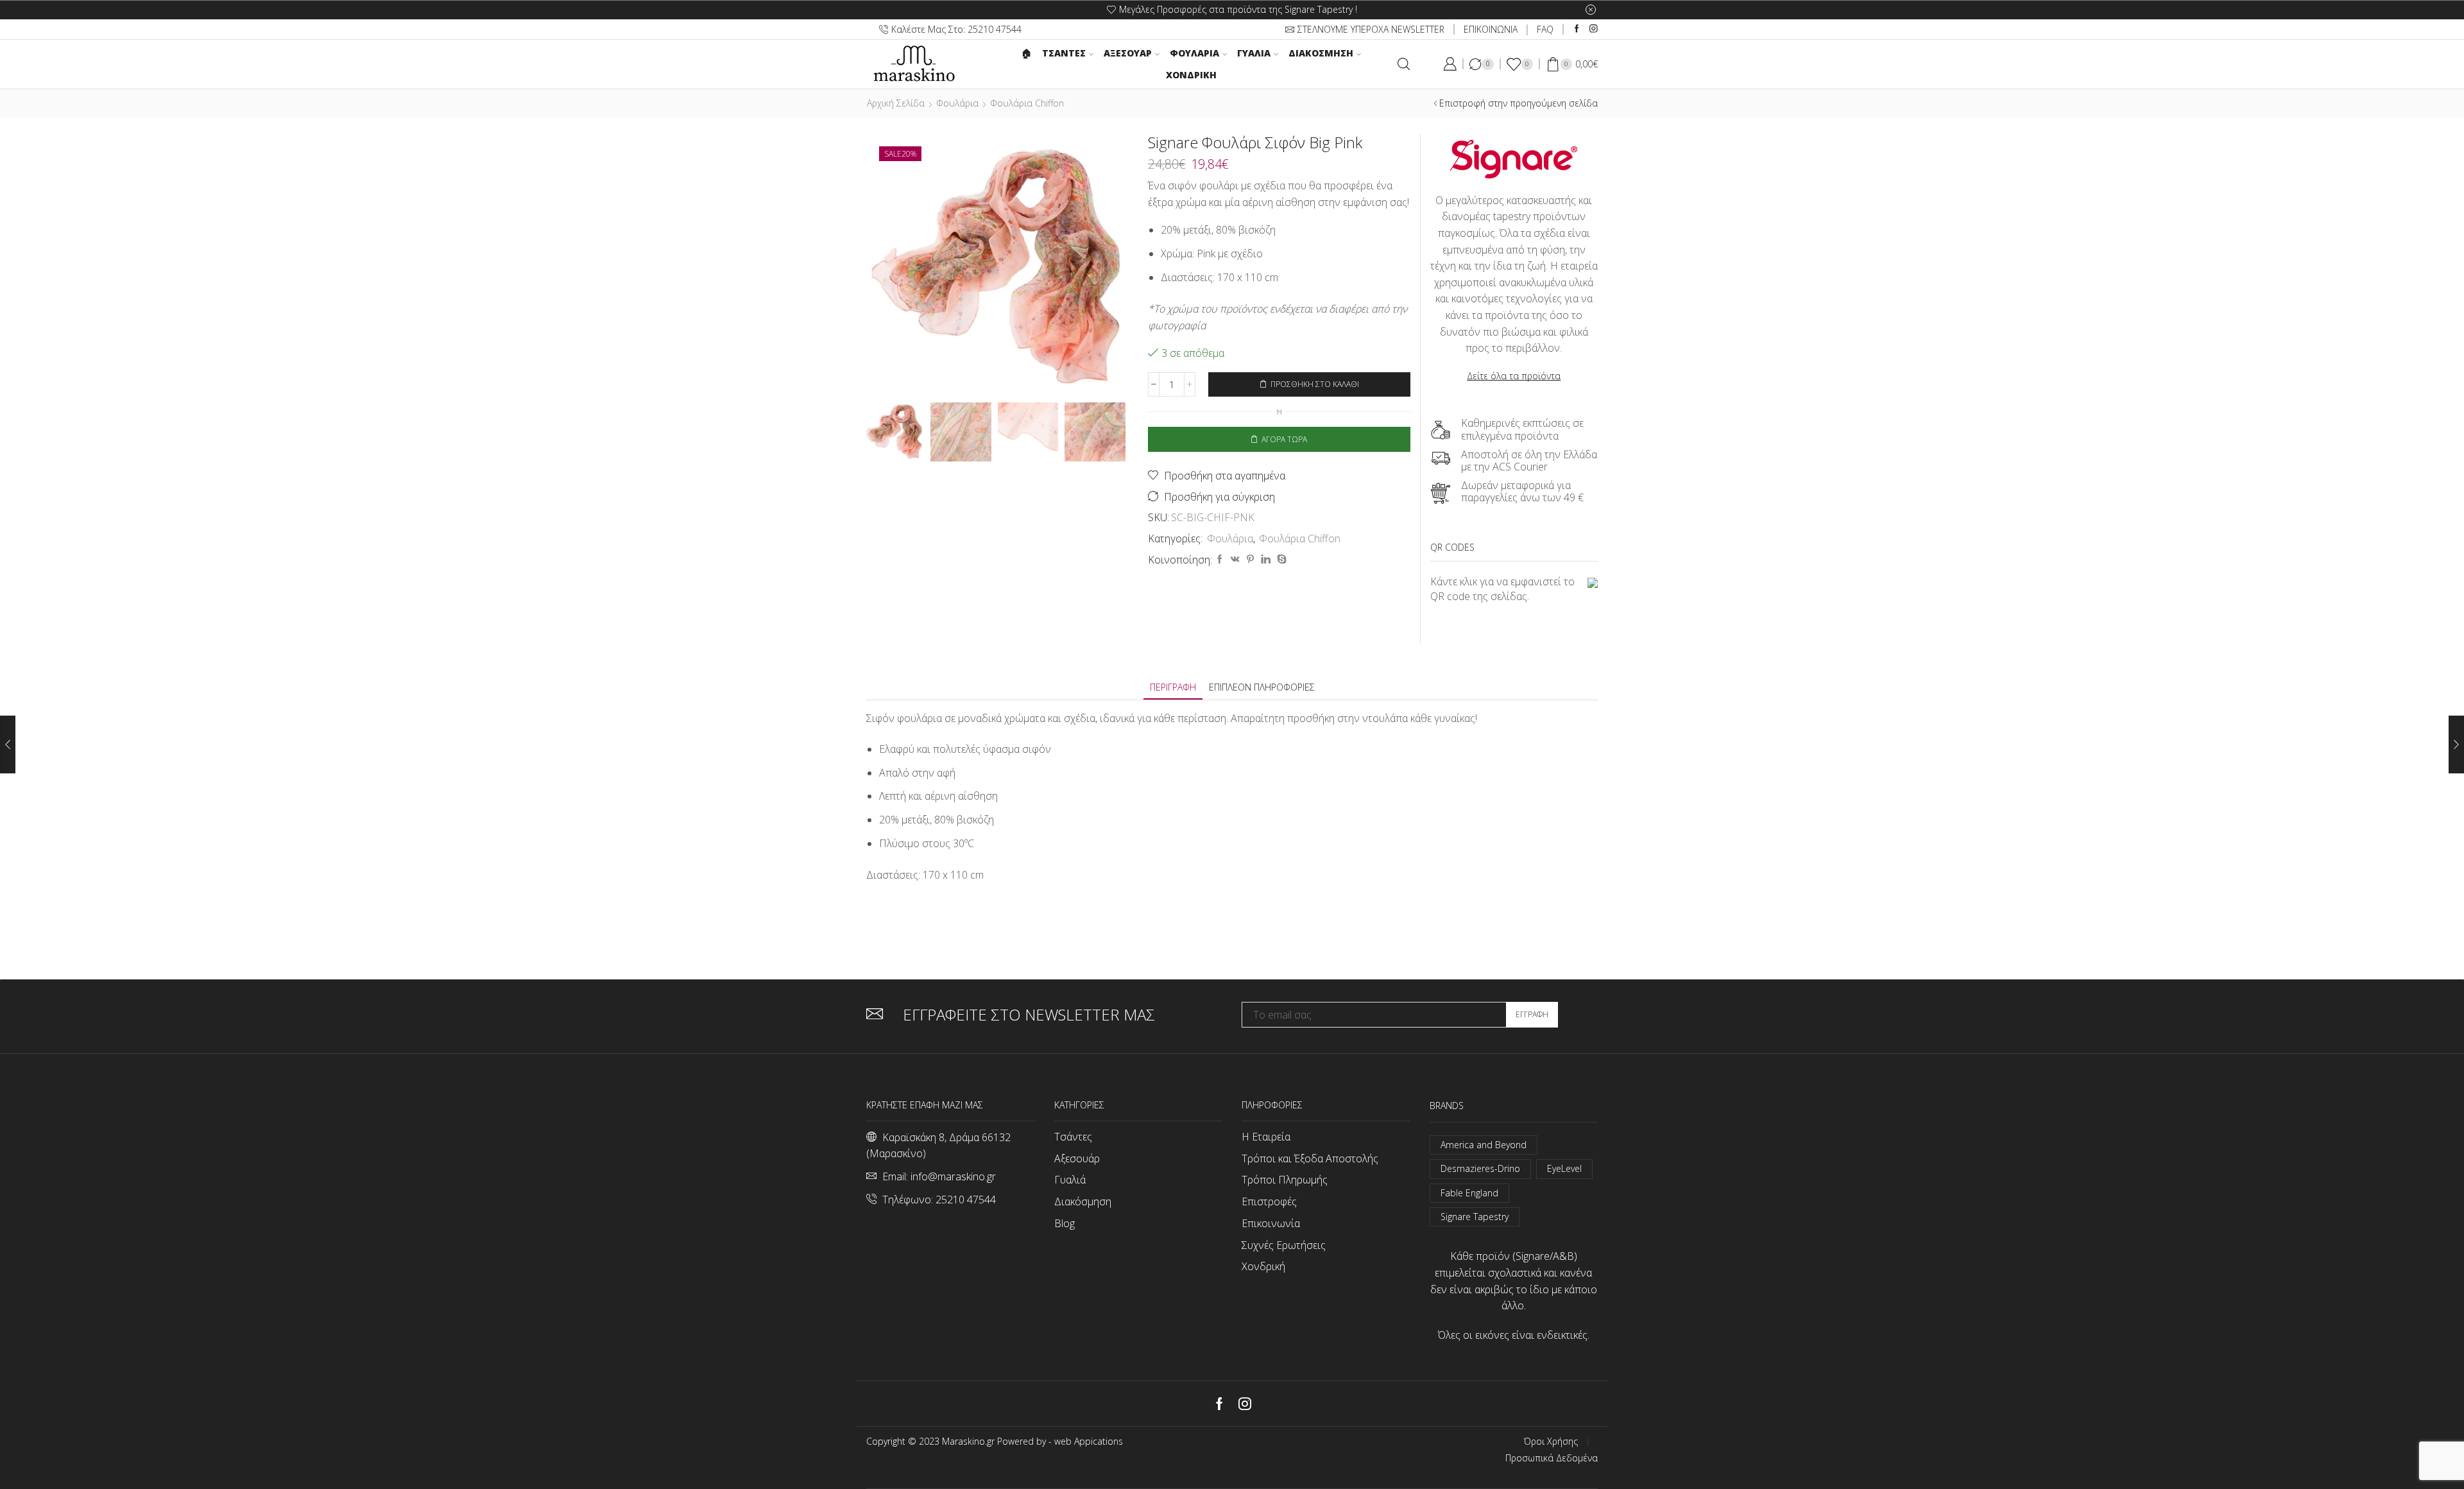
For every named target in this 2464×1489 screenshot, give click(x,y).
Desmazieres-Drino (1480, 1168)
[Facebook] (1577, 29)
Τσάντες (1073, 1137)
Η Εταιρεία (1266, 1137)
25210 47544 (966, 1200)
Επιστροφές (1269, 1201)
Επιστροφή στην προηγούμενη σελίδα (1519, 103)
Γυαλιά (1254, 53)
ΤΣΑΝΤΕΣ (1064, 53)
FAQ (1545, 29)
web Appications (1089, 1441)
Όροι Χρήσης (1551, 1442)
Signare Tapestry (1475, 1217)
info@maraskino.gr (953, 1176)
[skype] (1280, 559)
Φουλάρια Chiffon (1027, 103)
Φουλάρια (1194, 53)
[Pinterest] (1250, 559)
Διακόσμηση (1321, 53)
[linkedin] (1266, 559)
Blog (1065, 1223)
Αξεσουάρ (1128, 53)
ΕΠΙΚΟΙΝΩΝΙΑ (1491, 29)
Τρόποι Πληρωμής (1285, 1180)
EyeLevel (1564, 1168)
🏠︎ (1027, 53)
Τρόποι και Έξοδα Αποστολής (1310, 1158)
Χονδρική (1191, 75)
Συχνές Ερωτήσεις (1284, 1245)
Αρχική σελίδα (896, 103)
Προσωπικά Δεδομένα (1552, 1458)
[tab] (1173, 687)
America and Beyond (1484, 1145)
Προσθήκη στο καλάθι (1315, 384)
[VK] (1235, 559)
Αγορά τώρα (1284, 439)
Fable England (1469, 1193)
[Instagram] (1594, 29)
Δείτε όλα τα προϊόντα (1514, 376)
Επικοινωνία (1271, 1223)
